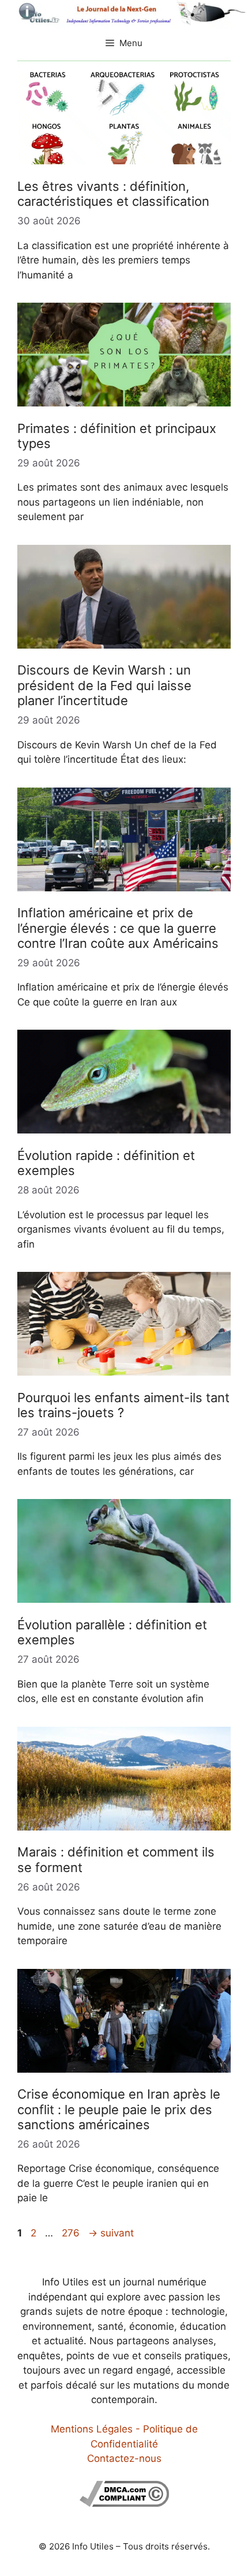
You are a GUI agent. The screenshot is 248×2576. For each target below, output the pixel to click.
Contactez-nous (124, 2458)
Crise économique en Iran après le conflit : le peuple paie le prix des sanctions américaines (119, 2109)
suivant (111, 2233)
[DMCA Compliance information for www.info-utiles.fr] (124, 2503)
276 (72, 2233)
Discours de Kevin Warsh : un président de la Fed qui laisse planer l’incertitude (104, 685)
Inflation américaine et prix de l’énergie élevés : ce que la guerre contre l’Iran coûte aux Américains (118, 928)
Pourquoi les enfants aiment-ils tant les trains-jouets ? (123, 1405)
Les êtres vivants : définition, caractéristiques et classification (113, 194)
